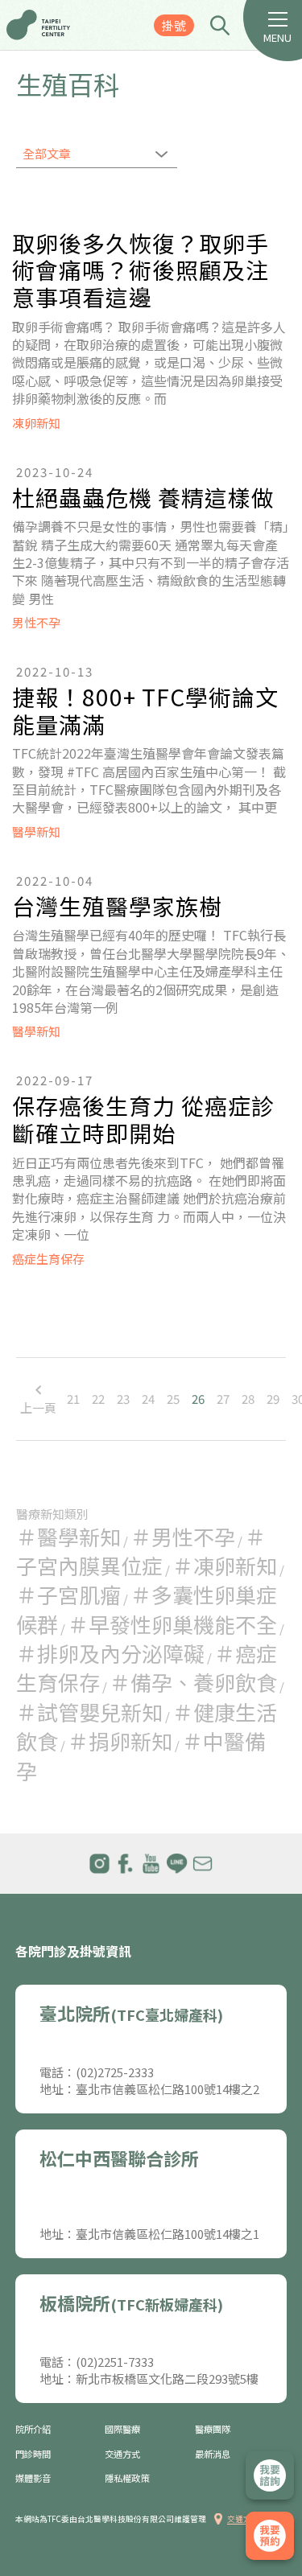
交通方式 (122, 2454)
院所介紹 (33, 2429)
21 (73, 1399)
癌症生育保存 (48, 1259)
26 (198, 1399)
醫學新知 (36, 831)
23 (123, 1399)
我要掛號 (270, 2536)
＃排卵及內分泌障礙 (110, 1653)
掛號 (174, 25)
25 (173, 1399)
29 (273, 1399)
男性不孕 (36, 622)
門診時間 (33, 2454)
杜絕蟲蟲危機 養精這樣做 (143, 498)
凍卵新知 (36, 423)
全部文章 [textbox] (47, 153)
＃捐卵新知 (120, 1741)
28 (248, 1399)
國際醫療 (122, 2429)
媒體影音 (33, 2478)
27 (223, 1399)
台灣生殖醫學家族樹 (117, 907)
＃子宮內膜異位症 (141, 1551)
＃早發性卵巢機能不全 (172, 1624)
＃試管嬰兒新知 (89, 1712)
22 (98, 1399)
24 (148, 1399)
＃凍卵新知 (225, 1565)
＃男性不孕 (183, 1536)
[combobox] (97, 155)
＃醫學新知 (68, 1536)
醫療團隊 (213, 2429)
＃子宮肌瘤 (68, 1594)
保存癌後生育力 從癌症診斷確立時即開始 (143, 1119)
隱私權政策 (127, 2478)
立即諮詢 (270, 2475)
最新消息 (213, 2454)
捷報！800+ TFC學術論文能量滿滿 (145, 711)
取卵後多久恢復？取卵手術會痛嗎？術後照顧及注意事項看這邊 (141, 271)
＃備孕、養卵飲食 (193, 1682)
